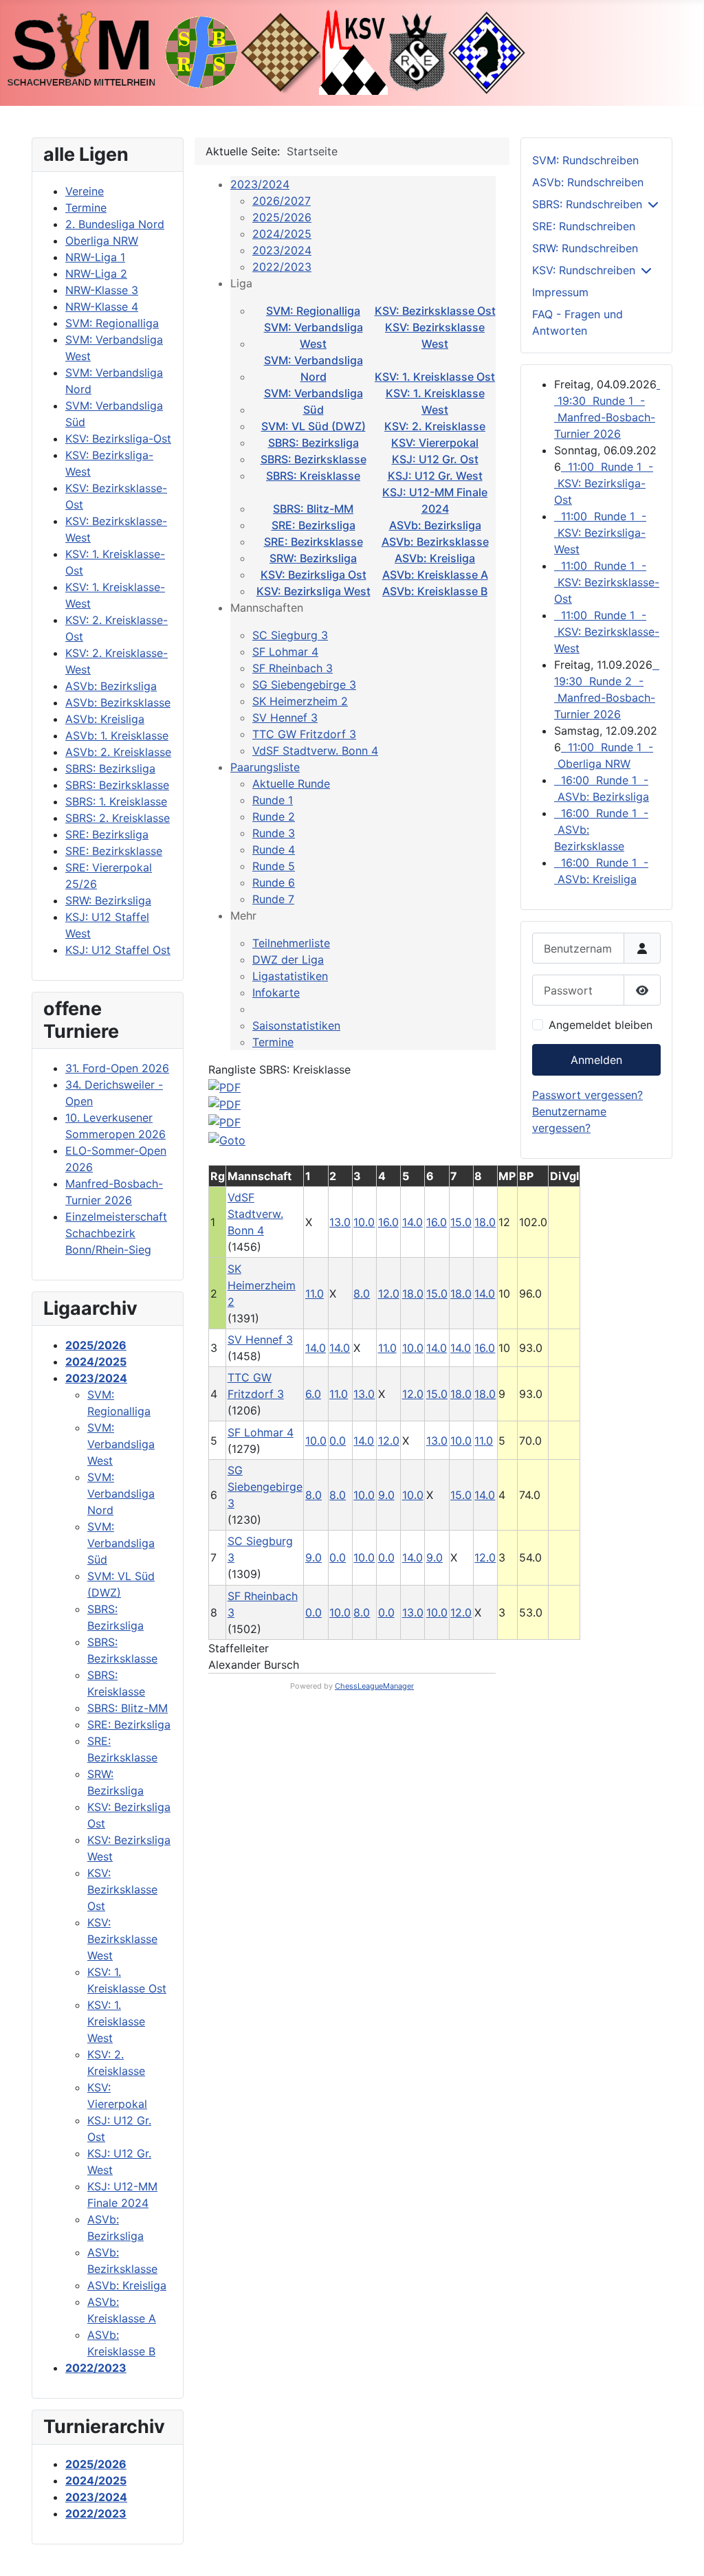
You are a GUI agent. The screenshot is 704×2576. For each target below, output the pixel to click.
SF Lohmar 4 (285, 652)
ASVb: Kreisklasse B (435, 591)
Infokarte (276, 992)
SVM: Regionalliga (313, 311)
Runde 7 (273, 899)
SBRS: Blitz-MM (313, 509)
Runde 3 (274, 833)
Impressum (560, 292)
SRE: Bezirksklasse (313, 542)
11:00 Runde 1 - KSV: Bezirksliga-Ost (604, 483)
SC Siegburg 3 (290, 635)
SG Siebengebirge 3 (304, 685)
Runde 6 (274, 882)
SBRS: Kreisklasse (313, 476)
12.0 (389, 1293)
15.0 (461, 1222)
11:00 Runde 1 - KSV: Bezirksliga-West (600, 533)
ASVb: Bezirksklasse (435, 542)
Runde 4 (274, 850)
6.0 (313, 1394)
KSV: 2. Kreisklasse (435, 426)
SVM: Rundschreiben (585, 160)
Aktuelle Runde (291, 784)
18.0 (485, 1222)
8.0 (362, 1293)
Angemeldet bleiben (601, 1025)
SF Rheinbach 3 (293, 668)
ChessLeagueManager (374, 1686)
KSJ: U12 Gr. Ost (435, 459)
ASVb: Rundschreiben (588, 182)
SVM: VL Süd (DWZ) (313, 426)
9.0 (386, 1495)
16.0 (388, 1222)
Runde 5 (274, 866)
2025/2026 (282, 217)
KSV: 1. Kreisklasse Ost (435, 377)
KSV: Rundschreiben (584, 270)
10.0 (364, 1222)
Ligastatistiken (290, 976)
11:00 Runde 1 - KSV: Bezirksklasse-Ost (607, 582)
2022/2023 (282, 267)
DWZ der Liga (288, 959)
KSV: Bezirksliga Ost (313, 575)
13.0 (340, 1222)
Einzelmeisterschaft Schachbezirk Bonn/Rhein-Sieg (116, 1233)
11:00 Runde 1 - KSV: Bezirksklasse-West (607, 632)
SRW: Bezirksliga (313, 558)
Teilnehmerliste (291, 943)
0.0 (338, 1441)
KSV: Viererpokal (435, 443)
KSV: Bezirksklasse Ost (435, 311)
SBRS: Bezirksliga (313, 443)
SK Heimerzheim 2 (300, 701)
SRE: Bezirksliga (313, 525)
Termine (273, 1042)
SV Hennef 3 (285, 718)
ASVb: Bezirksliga (435, 525)
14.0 (412, 1222)
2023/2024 (260, 184)
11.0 (315, 1293)
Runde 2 (274, 817)
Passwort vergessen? (587, 1095)
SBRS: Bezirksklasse (313, 459)
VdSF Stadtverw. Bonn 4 (315, 751)
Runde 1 (273, 800)
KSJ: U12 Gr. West (435, 476)
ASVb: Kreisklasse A (435, 575)
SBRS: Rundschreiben (587, 204)
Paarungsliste (265, 767)
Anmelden (596, 1060)
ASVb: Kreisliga (435, 558)
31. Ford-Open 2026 (117, 1068)
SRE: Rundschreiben (584, 226)
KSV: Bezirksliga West (313, 591)
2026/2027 (282, 201)
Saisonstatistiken (296, 1025)
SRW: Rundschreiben (585, 248)
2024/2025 (282, 234)
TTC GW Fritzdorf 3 (304, 734)
